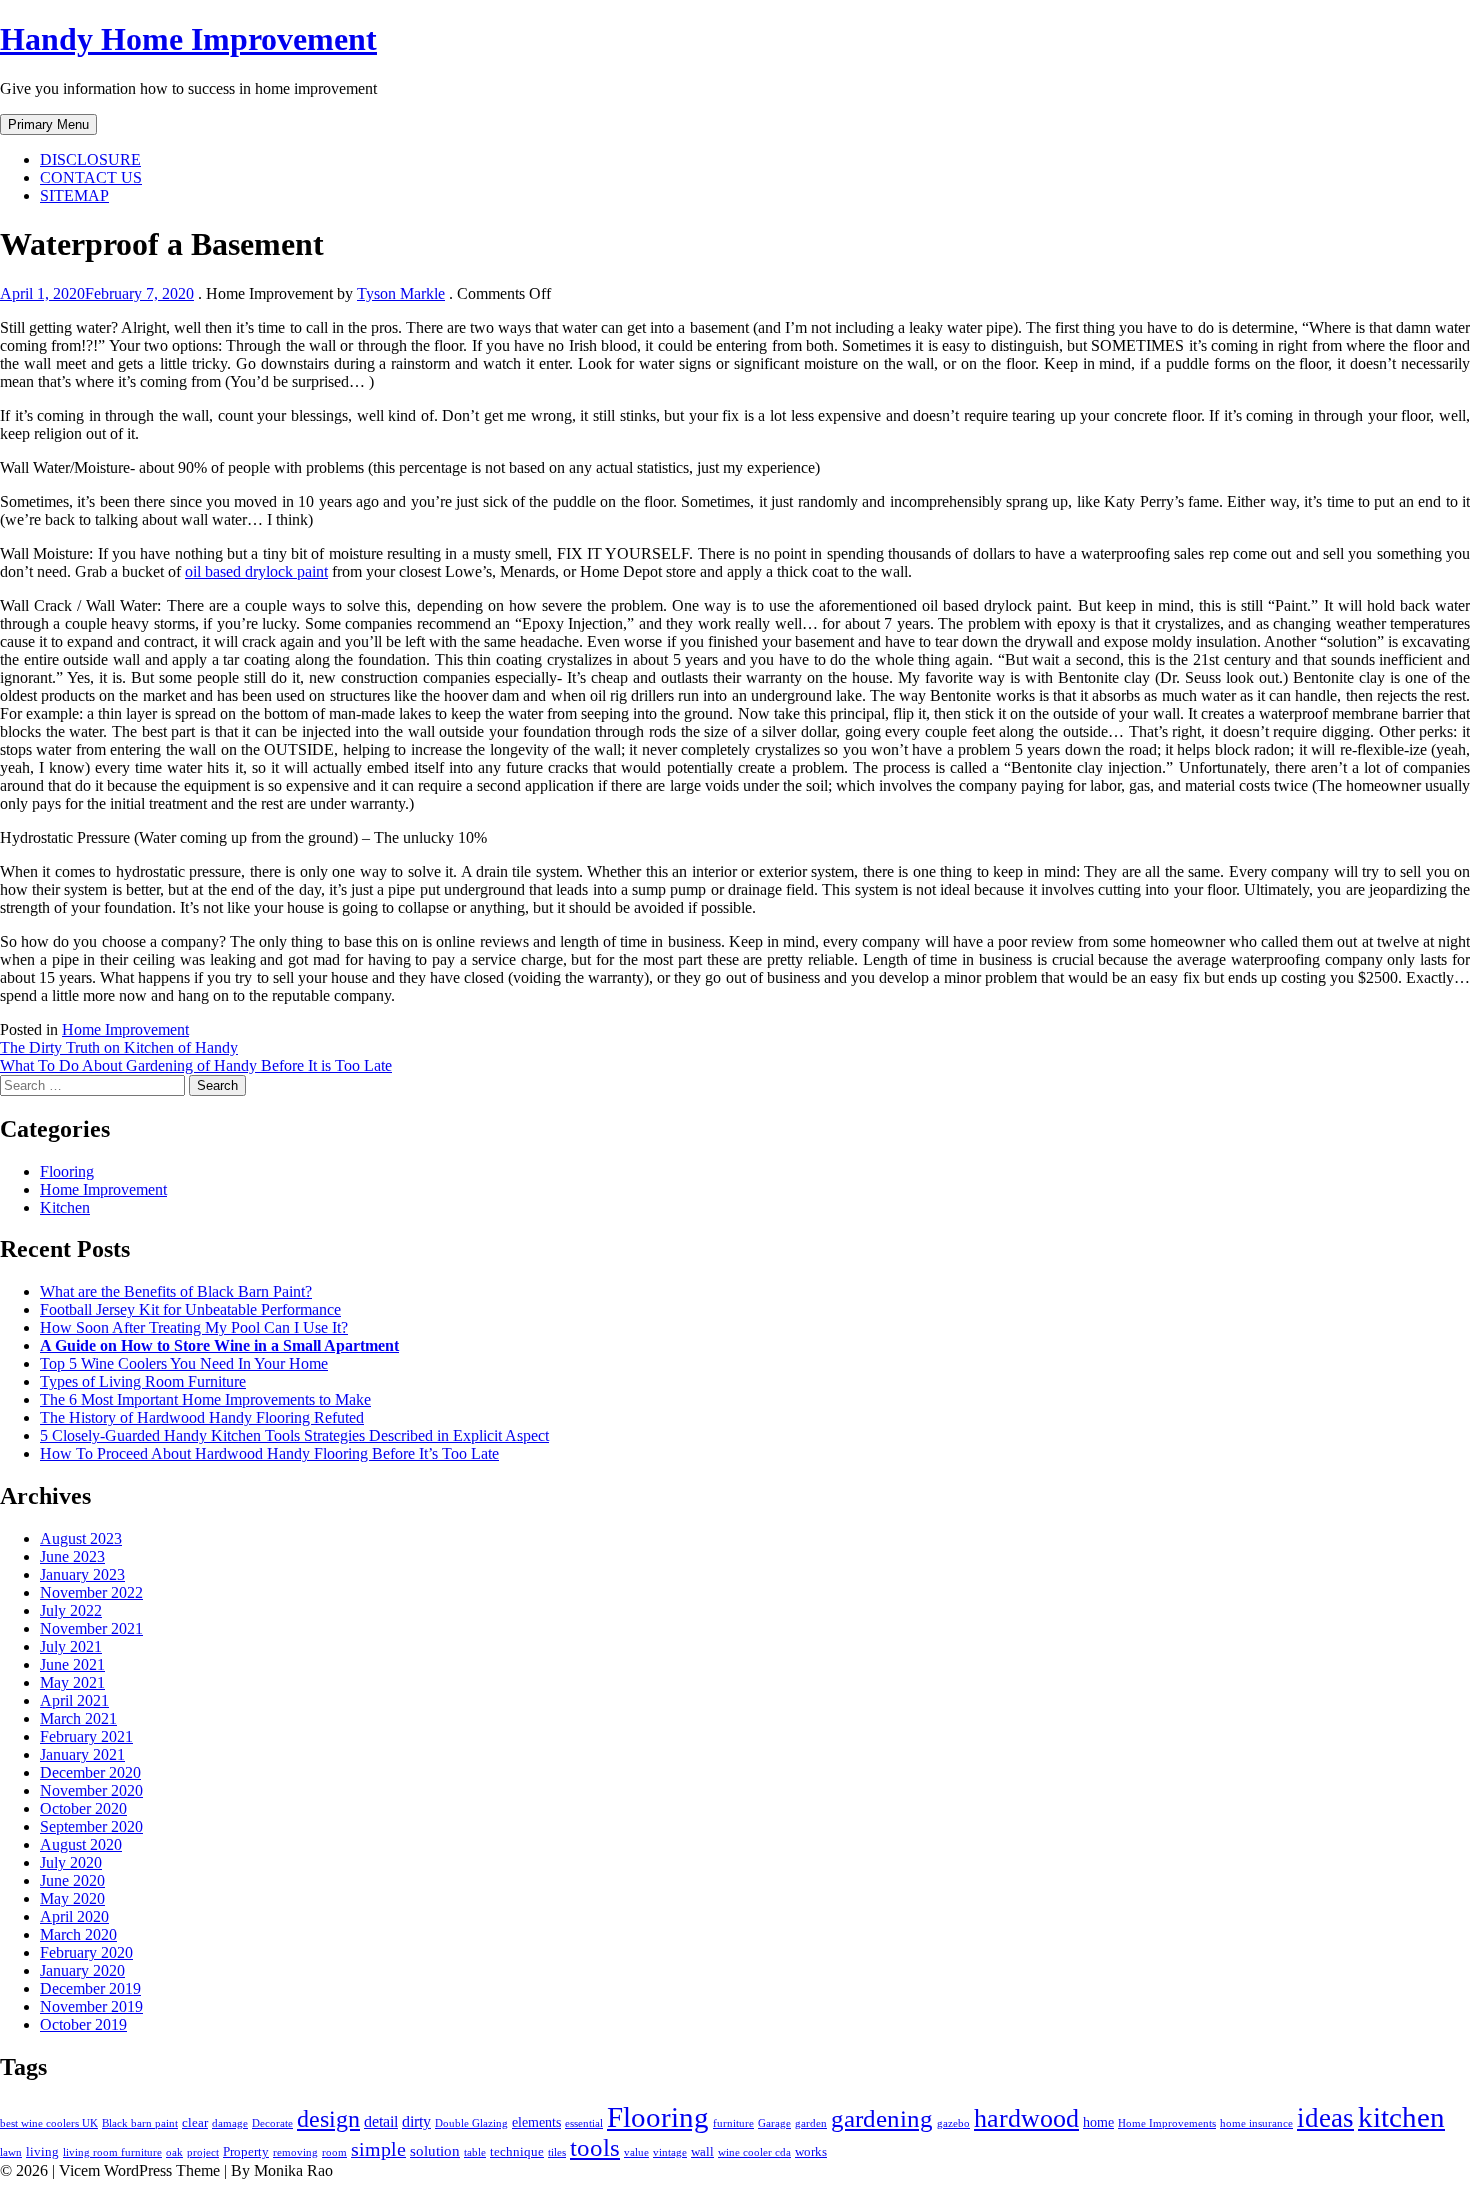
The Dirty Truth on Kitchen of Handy (119, 1047)
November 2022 (91, 1592)
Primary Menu (48, 124)
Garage (774, 2123)
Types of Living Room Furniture (143, 1381)
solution (435, 2151)
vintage (670, 2152)
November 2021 (91, 1628)
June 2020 (72, 1880)
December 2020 (90, 1772)
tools (595, 2147)
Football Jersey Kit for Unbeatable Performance (190, 1309)
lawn (11, 2152)
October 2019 (83, 2024)
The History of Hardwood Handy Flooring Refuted (202, 1417)
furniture (733, 2123)
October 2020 (83, 1808)
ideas (1325, 2118)
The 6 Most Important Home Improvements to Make (205, 1399)
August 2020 (81, 1844)
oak (174, 2152)
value (636, 2152)
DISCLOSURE (90, 159)
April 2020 (74, 1916)
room (334, 2152)
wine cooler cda (754, 2152)
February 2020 (86, 1952)
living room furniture (112, 2152)
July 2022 (71, 1610)
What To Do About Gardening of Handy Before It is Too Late (196, 1065)
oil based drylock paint (256, 571)
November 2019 (91, 2006)
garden (811, 2123)
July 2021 (71, 1646)
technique (517, 2152)
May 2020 (72, 1898)
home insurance (1256, 2123)
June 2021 (72, 1664)
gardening (882, 2118)
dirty (416, 2121)
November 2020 (91, 1790)
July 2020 (71, 1862)
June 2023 (72, 1556)
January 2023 (82, 1574)
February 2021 (86, 1736)
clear (195, 2123)
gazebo (953, 2123)
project (203, 2152)
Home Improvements (1167, 2123)
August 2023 (81, 1538)
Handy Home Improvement (188, 39)
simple (378, 2149)
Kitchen (65, 1207)
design (328, 2119)
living (42, 2152)
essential (584, 2123)
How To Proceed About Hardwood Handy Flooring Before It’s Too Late (269, 1453)
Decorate (272, 2123)
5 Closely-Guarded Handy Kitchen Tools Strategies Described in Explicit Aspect (294, 1435)
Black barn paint (140, 2123)
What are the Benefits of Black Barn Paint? (176, 1291)
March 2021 (78, 1718)
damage (230, 2123)
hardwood (1026, 2118)
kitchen (1401, 2117)
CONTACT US (91, 177)
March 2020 (78, 1934)
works (811, 2152)
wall (702, 2152)
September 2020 (91, 1826)
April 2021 (74, 1700)
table (475, 2152)
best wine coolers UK (49, 2123)
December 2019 (90, 1988)
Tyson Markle (401, 293)
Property (246, 2152)
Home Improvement (125, 1029)
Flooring (67, 1171)
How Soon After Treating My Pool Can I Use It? (194, 1327)
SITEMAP (74, 195)
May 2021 (72, 1682)
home (1098, 2122)
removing (295, 2152)
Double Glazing (471, 2123)
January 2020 (82, 1970)
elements (536, 2122)
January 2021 (82, 1754)
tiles (557, 2152)
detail (381, 2121)
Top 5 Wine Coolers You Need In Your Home (184, 1363)
